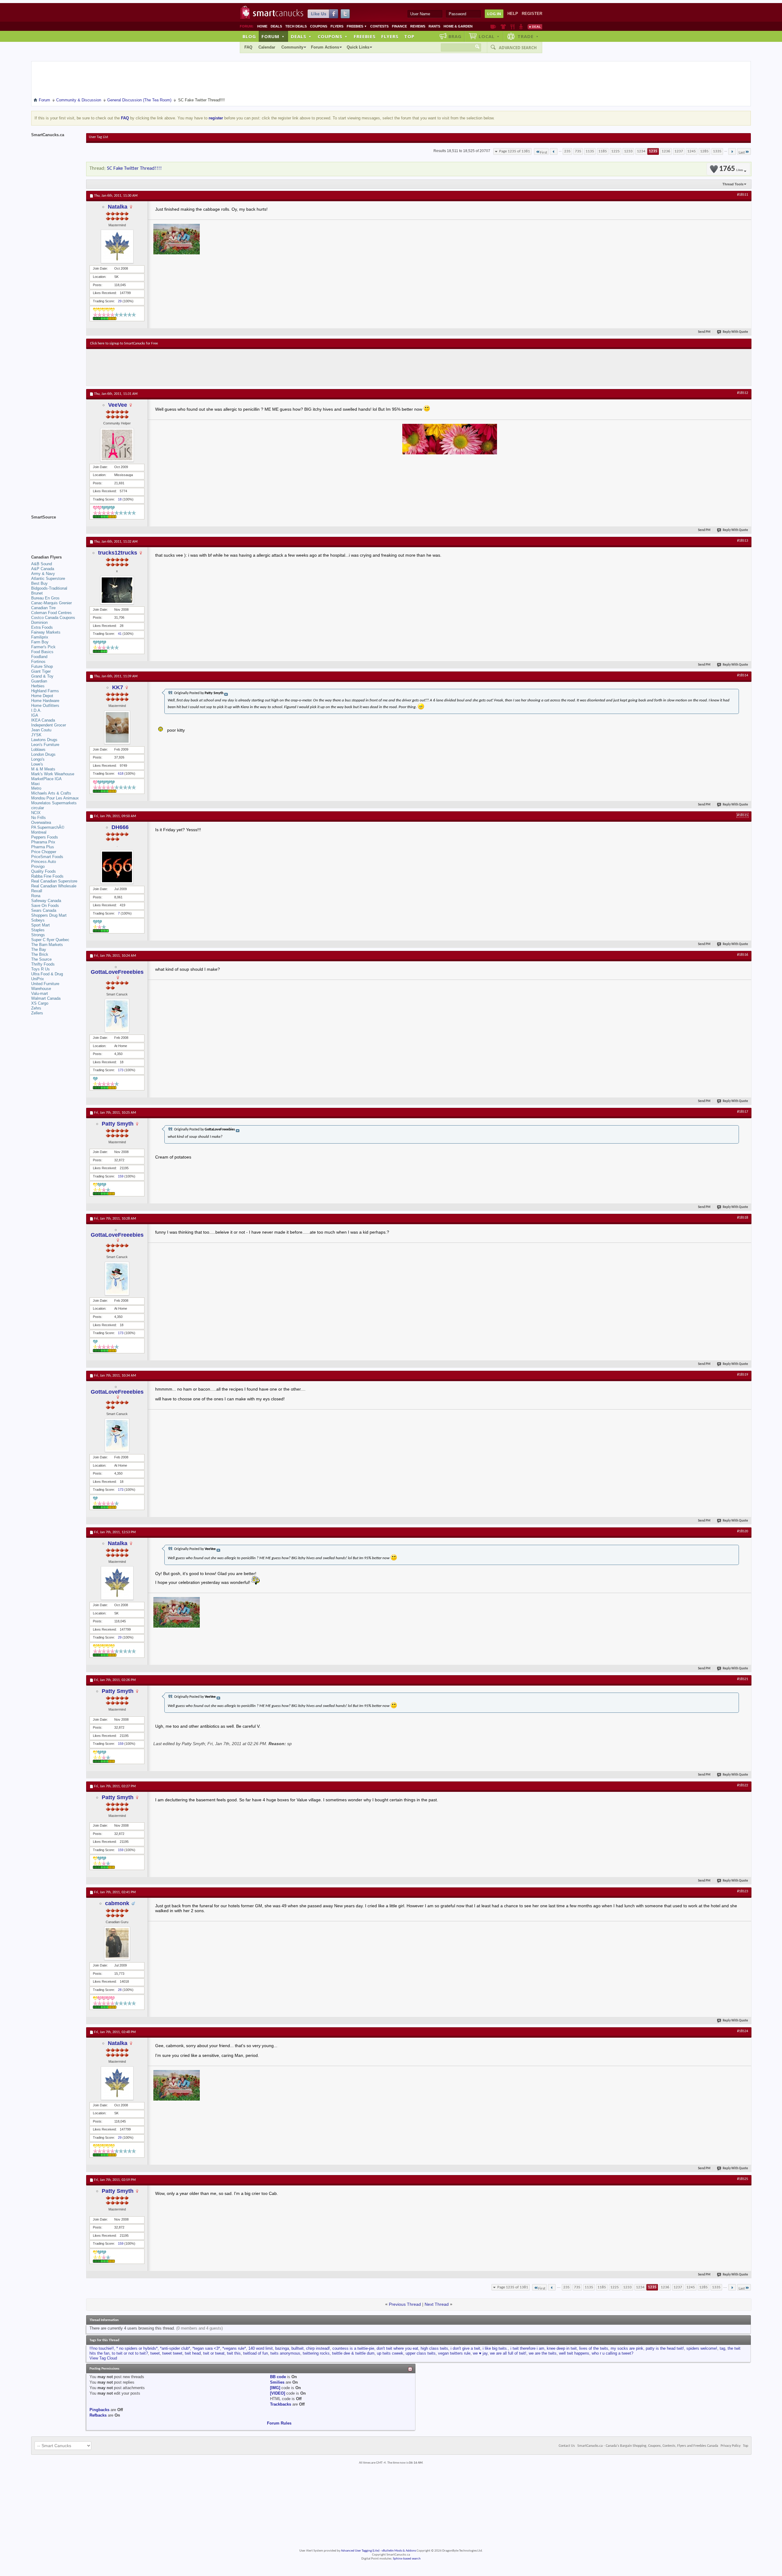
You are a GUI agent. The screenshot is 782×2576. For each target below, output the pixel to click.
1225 (616, 151)
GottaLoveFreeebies (117, 972)
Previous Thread (405, 2304)
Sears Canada (44, 910)
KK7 (118, 687)
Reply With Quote (735, 332)
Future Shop (42, 666)
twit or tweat (214, 2353)
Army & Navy (43, 574)
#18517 (743, 1112)
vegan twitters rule (454, 2353)
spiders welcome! (702, 2348)
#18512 (743, 393)
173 (121, 1070)
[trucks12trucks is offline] (117, 590)
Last (742, 153)
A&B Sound (42, 564)
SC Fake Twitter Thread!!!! (134, 168)
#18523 (743, 1891)
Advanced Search (518, 48)
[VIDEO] (278, 2393)
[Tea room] (493, 27)
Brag (455, 36)
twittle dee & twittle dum (353, 2353)
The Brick (40, 954)
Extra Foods (42, 627)
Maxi (35, 784)
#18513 (743, 541)
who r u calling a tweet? (612, 2353)
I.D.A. (36, 710)
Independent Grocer (49, 725)
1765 (731, 169)
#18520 (743, 1531)
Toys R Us (40, 969)
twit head (193, 2353)
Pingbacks (99, 2410)
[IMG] (275, 2388)
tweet (155, 2353)
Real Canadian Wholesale (54, 886)
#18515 (743, 815)
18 (120, 499)
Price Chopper (44, 852)
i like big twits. (495, 2348)
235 (567, 151)
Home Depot (42, 696)
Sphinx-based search (407, 2559)
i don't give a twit (465, 2348)
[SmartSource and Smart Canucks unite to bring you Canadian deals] (56, 531)
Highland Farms (45, 691)
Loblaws (38, 750)
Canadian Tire (43, 608)
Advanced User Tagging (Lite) (360, 2551)
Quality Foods (44, 871)
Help (513, 14)
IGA (35, 715)
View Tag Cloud (103, 2358)
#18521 (743, 1679)
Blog (249, 36)
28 (120, 1990)
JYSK (36, 735)
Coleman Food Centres (51, 613)
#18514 (743, 675)
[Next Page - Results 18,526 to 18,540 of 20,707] (732, 151)
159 (121, 1176)
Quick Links (358, 47)
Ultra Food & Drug (47, 974)
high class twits (434, 2348)
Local (489, 36)
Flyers (337, 26)
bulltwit (298, 2348)
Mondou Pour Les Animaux (55, 798)
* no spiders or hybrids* (137, 2348)
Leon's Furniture (45, 745)
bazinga (282, 2348)
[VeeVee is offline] (117, 445)
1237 (679, 151)
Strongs (38, 935)
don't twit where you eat (397, 2348)
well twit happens (574, 2353)
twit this (234, 2353)
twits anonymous (285, 2353)
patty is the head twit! (665, 2348)
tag (722, 2348)
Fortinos (38, 662)
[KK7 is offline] (117, 727)
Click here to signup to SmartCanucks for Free (124, 344)
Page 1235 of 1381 (515, 151)
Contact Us (567, 2446)
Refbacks (98, 2415)
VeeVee (118, 405)
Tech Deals (296, 26)
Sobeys (38, 920)
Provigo (38, 866)
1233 (628, 151)
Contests (379, 26)
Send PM (704, 332)
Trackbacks (281, 2404)
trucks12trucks (118, 553)
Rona (36, 896)
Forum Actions (325, 47)
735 (578, 151)
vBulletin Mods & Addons (399, 2551)
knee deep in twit (562, 2348)
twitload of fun (256, 2353)
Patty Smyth (118, 1124)
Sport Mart (40, 925)
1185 (603, 151)
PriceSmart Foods (47, 857)
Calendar (267, 47)
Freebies (357, 26)
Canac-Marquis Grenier (51, 603)
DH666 (120, 827)
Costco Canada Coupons (53, 618)
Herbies (38, 686)
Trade (528, 36)
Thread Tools (733, 184)
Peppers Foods (45, 837)
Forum (273, 36)
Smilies (277, 2382)
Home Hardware (45, 701)
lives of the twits (594, 2348)
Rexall (37, 891)
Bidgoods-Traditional (49, 588)
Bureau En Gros (45, 598)
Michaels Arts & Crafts (51, 793)
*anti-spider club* (175, 2348)
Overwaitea (41, 822)
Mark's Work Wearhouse (53, 774)
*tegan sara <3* (206, 2348)
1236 (666, 151)
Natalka (118, 207)
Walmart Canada (46, 998)
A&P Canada (43, 569)
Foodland (39, 657)
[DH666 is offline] (117, 867)
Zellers (37, 1013)
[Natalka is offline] (117, 246)
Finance (399, 26)
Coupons (319, 26)
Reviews (418, 26)
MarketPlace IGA (46, 779)
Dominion (39, 622)
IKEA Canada (43, 720)
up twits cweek (390, 2353)
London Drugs (43, 754)
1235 (653, 151)
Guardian (39, 681)
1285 (704, 151)
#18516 (743, 955)
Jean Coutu (41, 730)
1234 (641, 151)
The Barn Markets (47, 945)
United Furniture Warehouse (45, 986)
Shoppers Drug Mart (49, 915)
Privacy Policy (731, 2446)
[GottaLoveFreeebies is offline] (117, 1016)
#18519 (743, 1375)
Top (409, 36)
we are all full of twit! (508, 2353)
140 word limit (261, 2348)
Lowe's (37, 764)
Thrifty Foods (43, 964)
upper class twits (421, 2353)
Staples (38, 930)
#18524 (743, 2031)
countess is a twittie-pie (353, 2348)
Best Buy (39, 583)
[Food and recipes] (512, 27)
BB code (278, 2377)
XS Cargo (40, 1003)
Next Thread (437, 2304)
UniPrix (38, 979)
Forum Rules (279, 2423)
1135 (590, 151)
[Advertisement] (202, 367)
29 (120, 301)
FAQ (248, 47)
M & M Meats (43, 769)
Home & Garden (458, 26)
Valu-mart (40, 993)
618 (121, 773)
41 (120, 634)
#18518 (743, 1218)
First (544, 153)
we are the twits (543, 2353)
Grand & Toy (42, 676)
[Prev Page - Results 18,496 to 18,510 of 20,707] (554, 151)
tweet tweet (172, 2353)
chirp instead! (318, 2348)
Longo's (38, 759)
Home (262, 26)
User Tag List (99, 137)
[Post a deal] (535, 27)
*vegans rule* (234, 2348)
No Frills (38, 818)
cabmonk (117, 1903)
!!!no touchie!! (102, 2348)
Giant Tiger (41, 671)
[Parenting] (521, 27)
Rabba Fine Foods (47, 876)
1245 (692, 151)
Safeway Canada (46, 901)
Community (292, 47)
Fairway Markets (46, 632)
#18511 (743, 195)
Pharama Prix (43, 842)
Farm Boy (40, 642)
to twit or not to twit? (130, 2353)
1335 (717, 151)
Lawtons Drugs (44, 740)
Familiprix (40, 637)
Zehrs (36, 1008)
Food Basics (42, 652)
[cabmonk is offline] (117, 1943)
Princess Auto (44, 862)
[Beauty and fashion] (503, 27)
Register (532, 14)
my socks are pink (627, 2348)
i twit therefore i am (527, 2348)
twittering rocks (316, 2353)
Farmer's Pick (43, 647)
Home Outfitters (45, 706)
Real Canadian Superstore (54, 881)
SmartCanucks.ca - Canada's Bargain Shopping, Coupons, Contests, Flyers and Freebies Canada (648, 2446)
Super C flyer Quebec (50, 940)
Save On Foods (45, 906)
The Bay (39, 950)
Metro (36, 788)
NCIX (36, 813)
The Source (41, 959)
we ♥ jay (480, 2353)
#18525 (743, 2179)
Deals (276, 26)
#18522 (743, 1785)
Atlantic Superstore (48, 579)
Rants (434, 26)
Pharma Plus (43, 847)
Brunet (37, 593)
